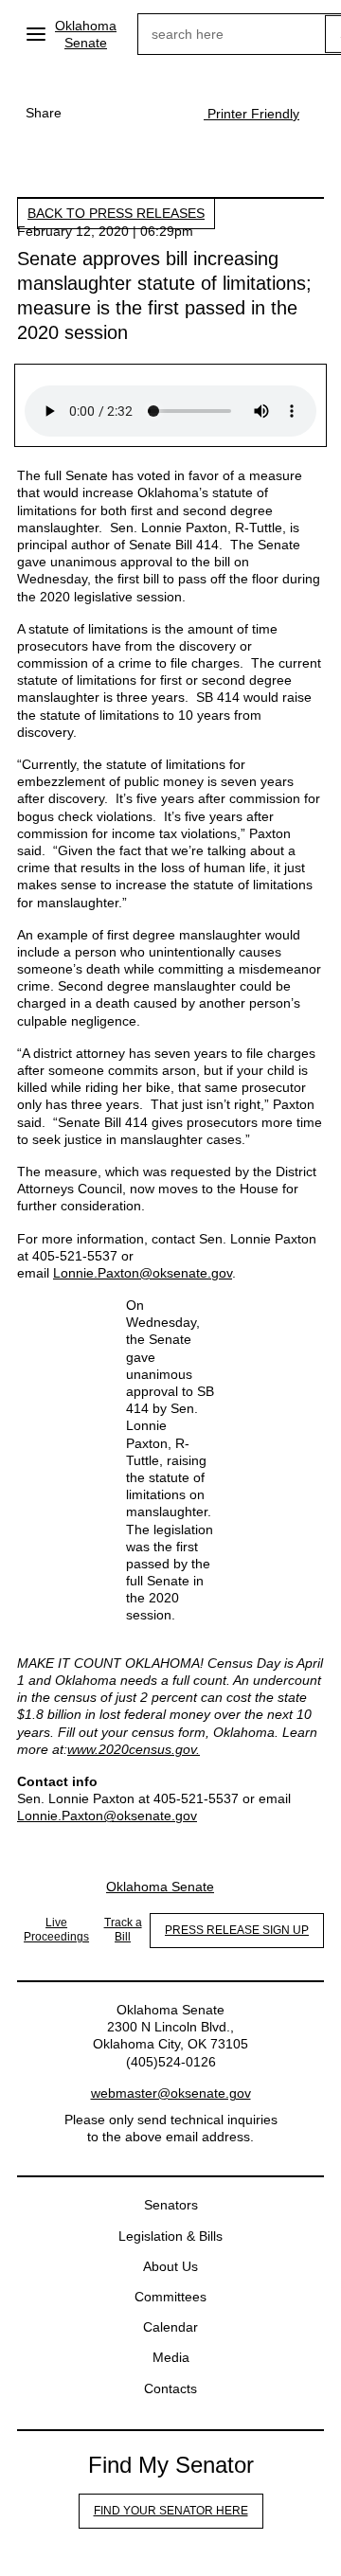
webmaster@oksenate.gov (171, 2093)
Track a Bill (123, 1930)
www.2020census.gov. (134, 1749)
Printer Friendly (251, 114)
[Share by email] (166, 113)
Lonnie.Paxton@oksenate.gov (143, 1273)
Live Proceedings (56, 1930)
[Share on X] (128, 113)
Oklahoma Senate (86, 34)
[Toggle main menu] (36, 34)
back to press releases (116, 213)
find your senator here (171, 2511)
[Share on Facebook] (90, 113)
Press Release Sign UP (237, 1930)
